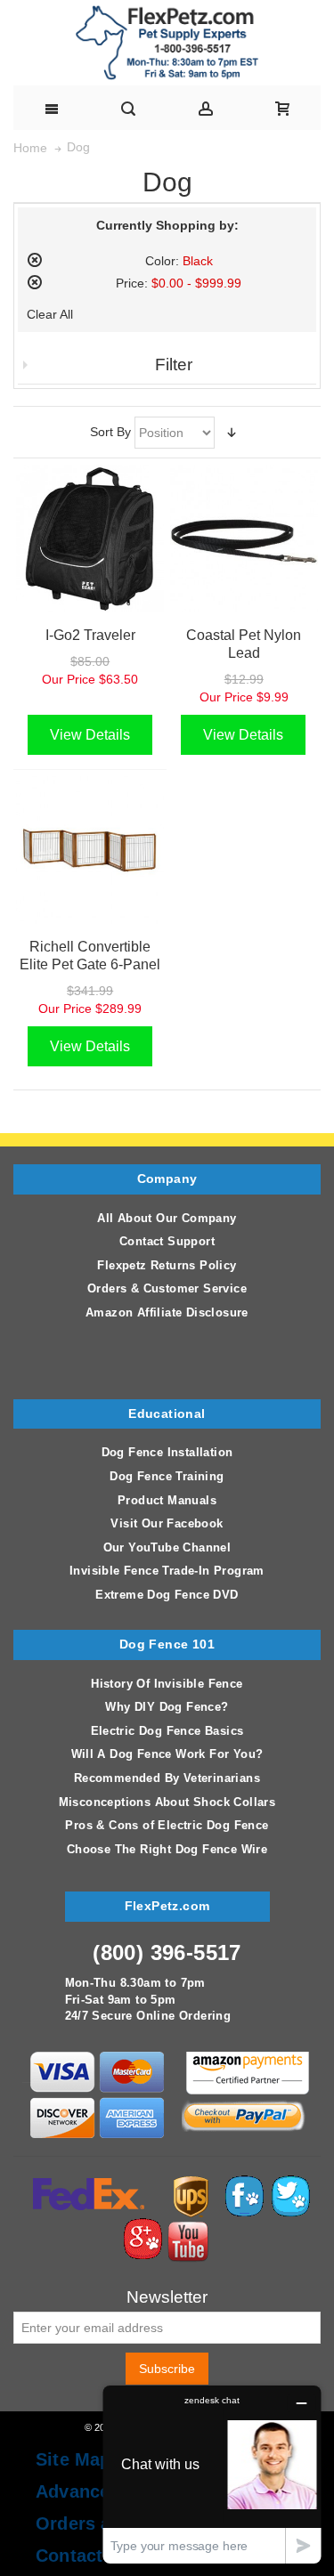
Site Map (73, 2459)
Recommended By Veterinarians (167, 1778)
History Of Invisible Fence (167, 1684)
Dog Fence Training (167, 1476)
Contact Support (167, 1241)
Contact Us (83, 2556)
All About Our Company (167, 1218)
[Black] (90, 539)
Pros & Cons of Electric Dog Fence (167, 1825)
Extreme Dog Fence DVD (167, 1595)
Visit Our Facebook (167, 1523)
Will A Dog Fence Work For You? (167, 1754)
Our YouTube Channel (167, 1547)
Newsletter (167, 2298)
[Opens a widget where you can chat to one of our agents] (212, 2474)
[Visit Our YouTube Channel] (188, 2226)
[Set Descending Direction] (232, 433)
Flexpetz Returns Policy (167, 1265)
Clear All (50, 314)
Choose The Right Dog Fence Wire (167, 1849)
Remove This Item (35, 260)
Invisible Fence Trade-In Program (167, 1571)
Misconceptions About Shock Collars (167, 1802)
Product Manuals (167, 1500)
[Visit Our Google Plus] (143, 2226)
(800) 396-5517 (167, 1952)
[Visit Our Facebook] (244, 2183)
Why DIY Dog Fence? (167, 1707)
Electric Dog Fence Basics (167, 1731)
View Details (90, 735)
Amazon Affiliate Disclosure (167, 1312)
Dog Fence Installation (167, 1452)
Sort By (110, 432)
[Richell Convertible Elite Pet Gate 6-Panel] (90, 850)
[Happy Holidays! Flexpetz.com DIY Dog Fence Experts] (167, 43)
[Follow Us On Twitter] (290, 2183)
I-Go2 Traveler (90, 635)
